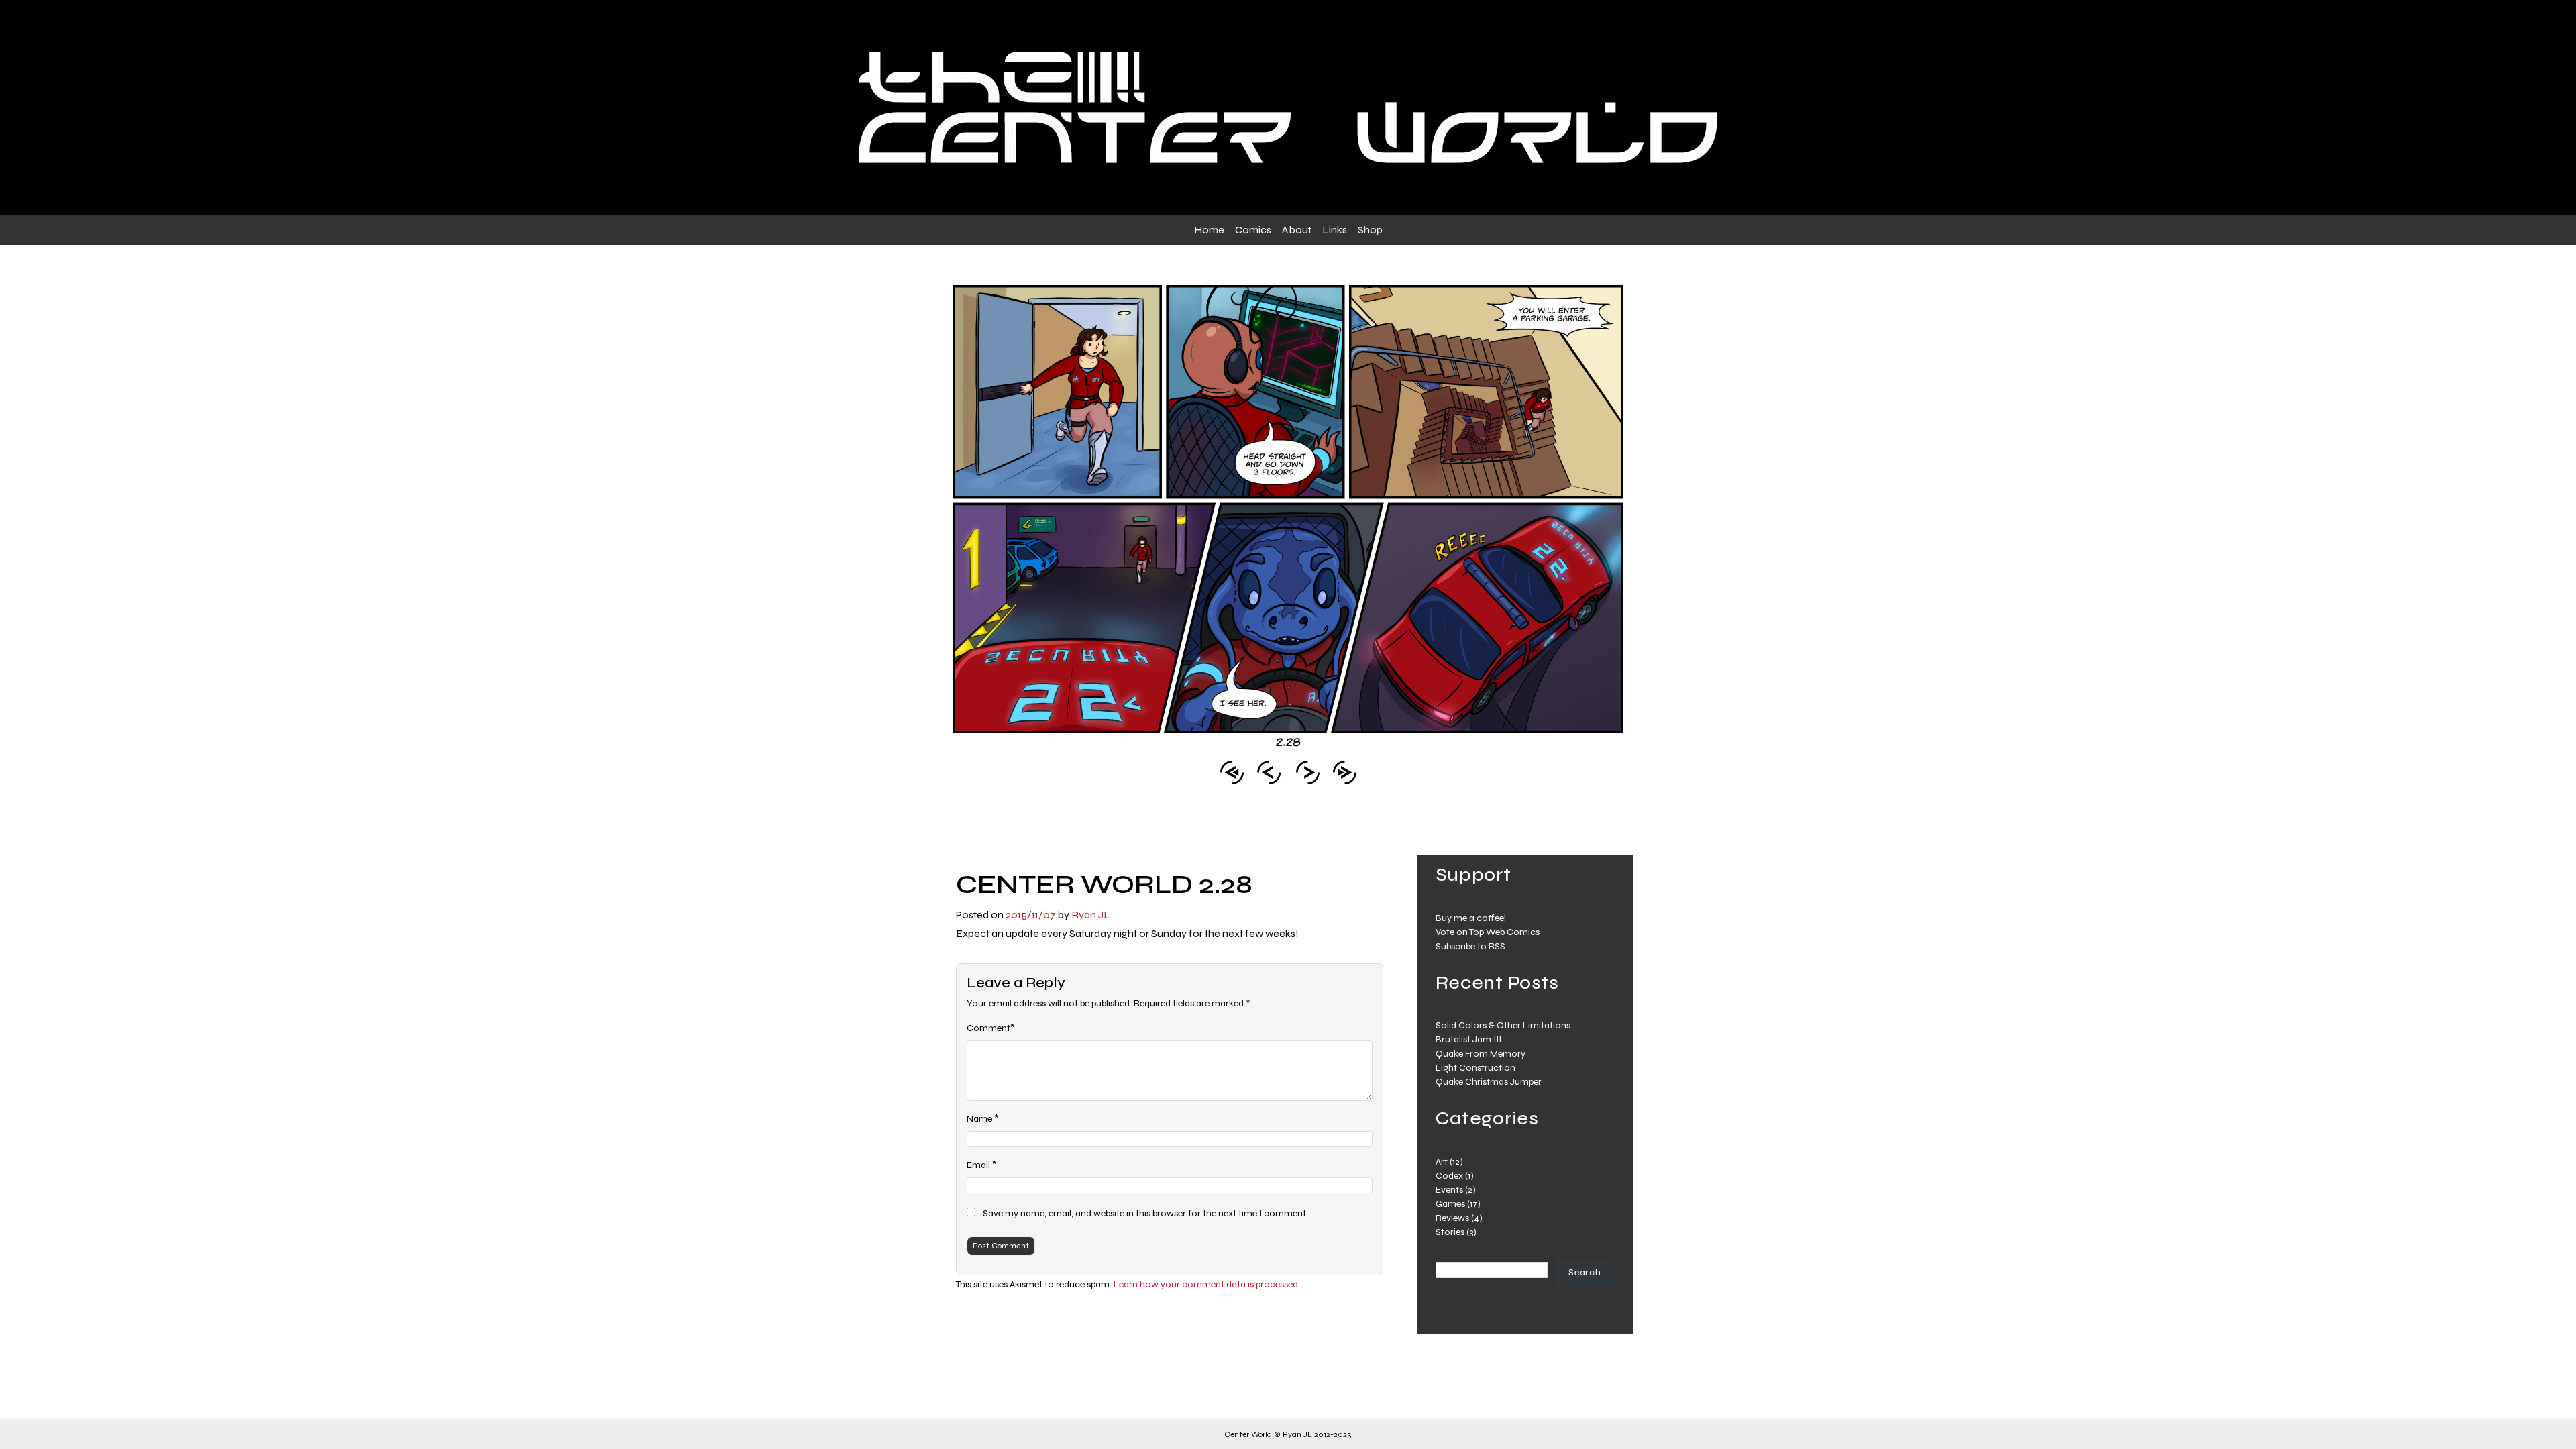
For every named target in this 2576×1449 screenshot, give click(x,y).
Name (979, 1119)
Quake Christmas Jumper (1489, 1082)
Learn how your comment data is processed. (1207, 1284)
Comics (1253, 230)
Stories (1450, 1232)
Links (1335, 230)
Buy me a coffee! (1471, 918)
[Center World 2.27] (1269, 771)
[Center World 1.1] (1232, 771)
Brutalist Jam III (1468, 1039)
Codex (1449, 1176)
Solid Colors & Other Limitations (1503, 1025)
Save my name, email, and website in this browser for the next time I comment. (1145, 1213)
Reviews (1452, 1218)
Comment (988, 1028)
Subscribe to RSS (1470, 946)
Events (1449, 1190)
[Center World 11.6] (1345, 771)
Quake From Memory (1481, 1054)
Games (1450, 1204)
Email (978, 1165)
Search (1585, 1272)
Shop (1370, 230)
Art (1442, 1162)
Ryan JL (1091, 915)
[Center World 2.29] (1308, 771)
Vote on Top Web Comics (1488, 932)
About (1297, 230)
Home (1209, 230)
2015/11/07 (1030, 915)
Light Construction (1475, 1068)
